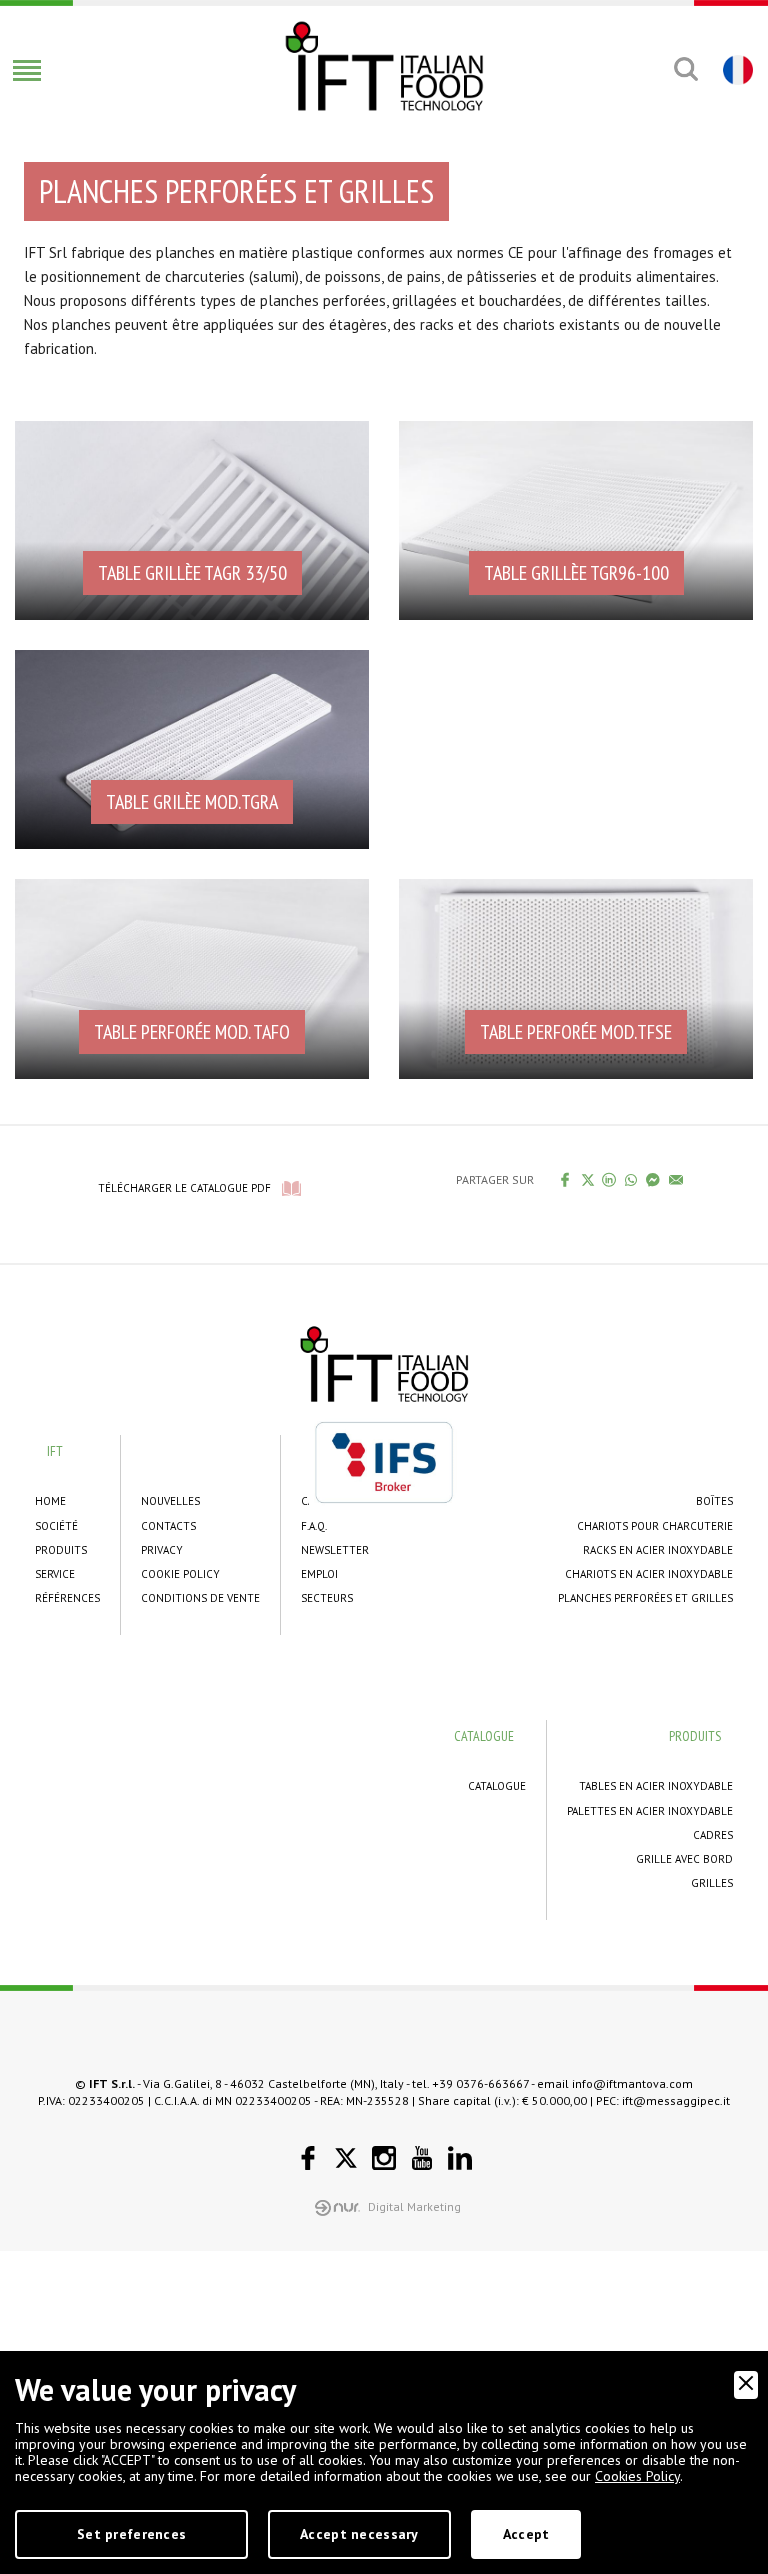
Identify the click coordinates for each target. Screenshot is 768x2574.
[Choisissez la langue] (735, 69)
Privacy (162, 1550)
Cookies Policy (637, 2476)
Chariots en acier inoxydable (649, 1574)
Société (56, 1526)
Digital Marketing (414, 2206)
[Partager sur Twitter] (587, 1180)
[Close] (746, 2385)
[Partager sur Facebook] (565, 1179)
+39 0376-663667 (480, 2083)
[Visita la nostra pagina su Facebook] (308, 2158)
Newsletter (335, 1550)
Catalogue (497, 1786)
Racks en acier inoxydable (658, 1550)
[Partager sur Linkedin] (609, 1179)
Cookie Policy (180, 1574)
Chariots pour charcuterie (655, 1526)
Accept (526, 2534)
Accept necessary (359, 2534)
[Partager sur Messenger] (653, 1179)
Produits (61, 1550)
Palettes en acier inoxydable (650, 1811)
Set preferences (131, 2534)
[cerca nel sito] (685, 69)
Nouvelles (170, 1501)
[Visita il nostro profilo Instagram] (384, 2158)
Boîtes (714, 1501)
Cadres (713, 1835)
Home (50, 1501)
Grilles (712, 1883)
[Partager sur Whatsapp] (631, 1179)
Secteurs (327, 1598)
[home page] (384, 66)
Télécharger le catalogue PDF (184, 1188)
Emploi (319, 1574)
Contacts (168, 1526)
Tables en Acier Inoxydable (656, 1786)
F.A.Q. (314, 1526)
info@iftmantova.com (632, 2083)
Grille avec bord (684, 1859)
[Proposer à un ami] (676, 1179)
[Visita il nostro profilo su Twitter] (346, 2158)
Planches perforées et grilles (645, 1598)
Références (67, 1598)
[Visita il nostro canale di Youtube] (422, 2158)
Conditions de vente (200, 1598)
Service (55, 1574)
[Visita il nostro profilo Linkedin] (460, 2158)
